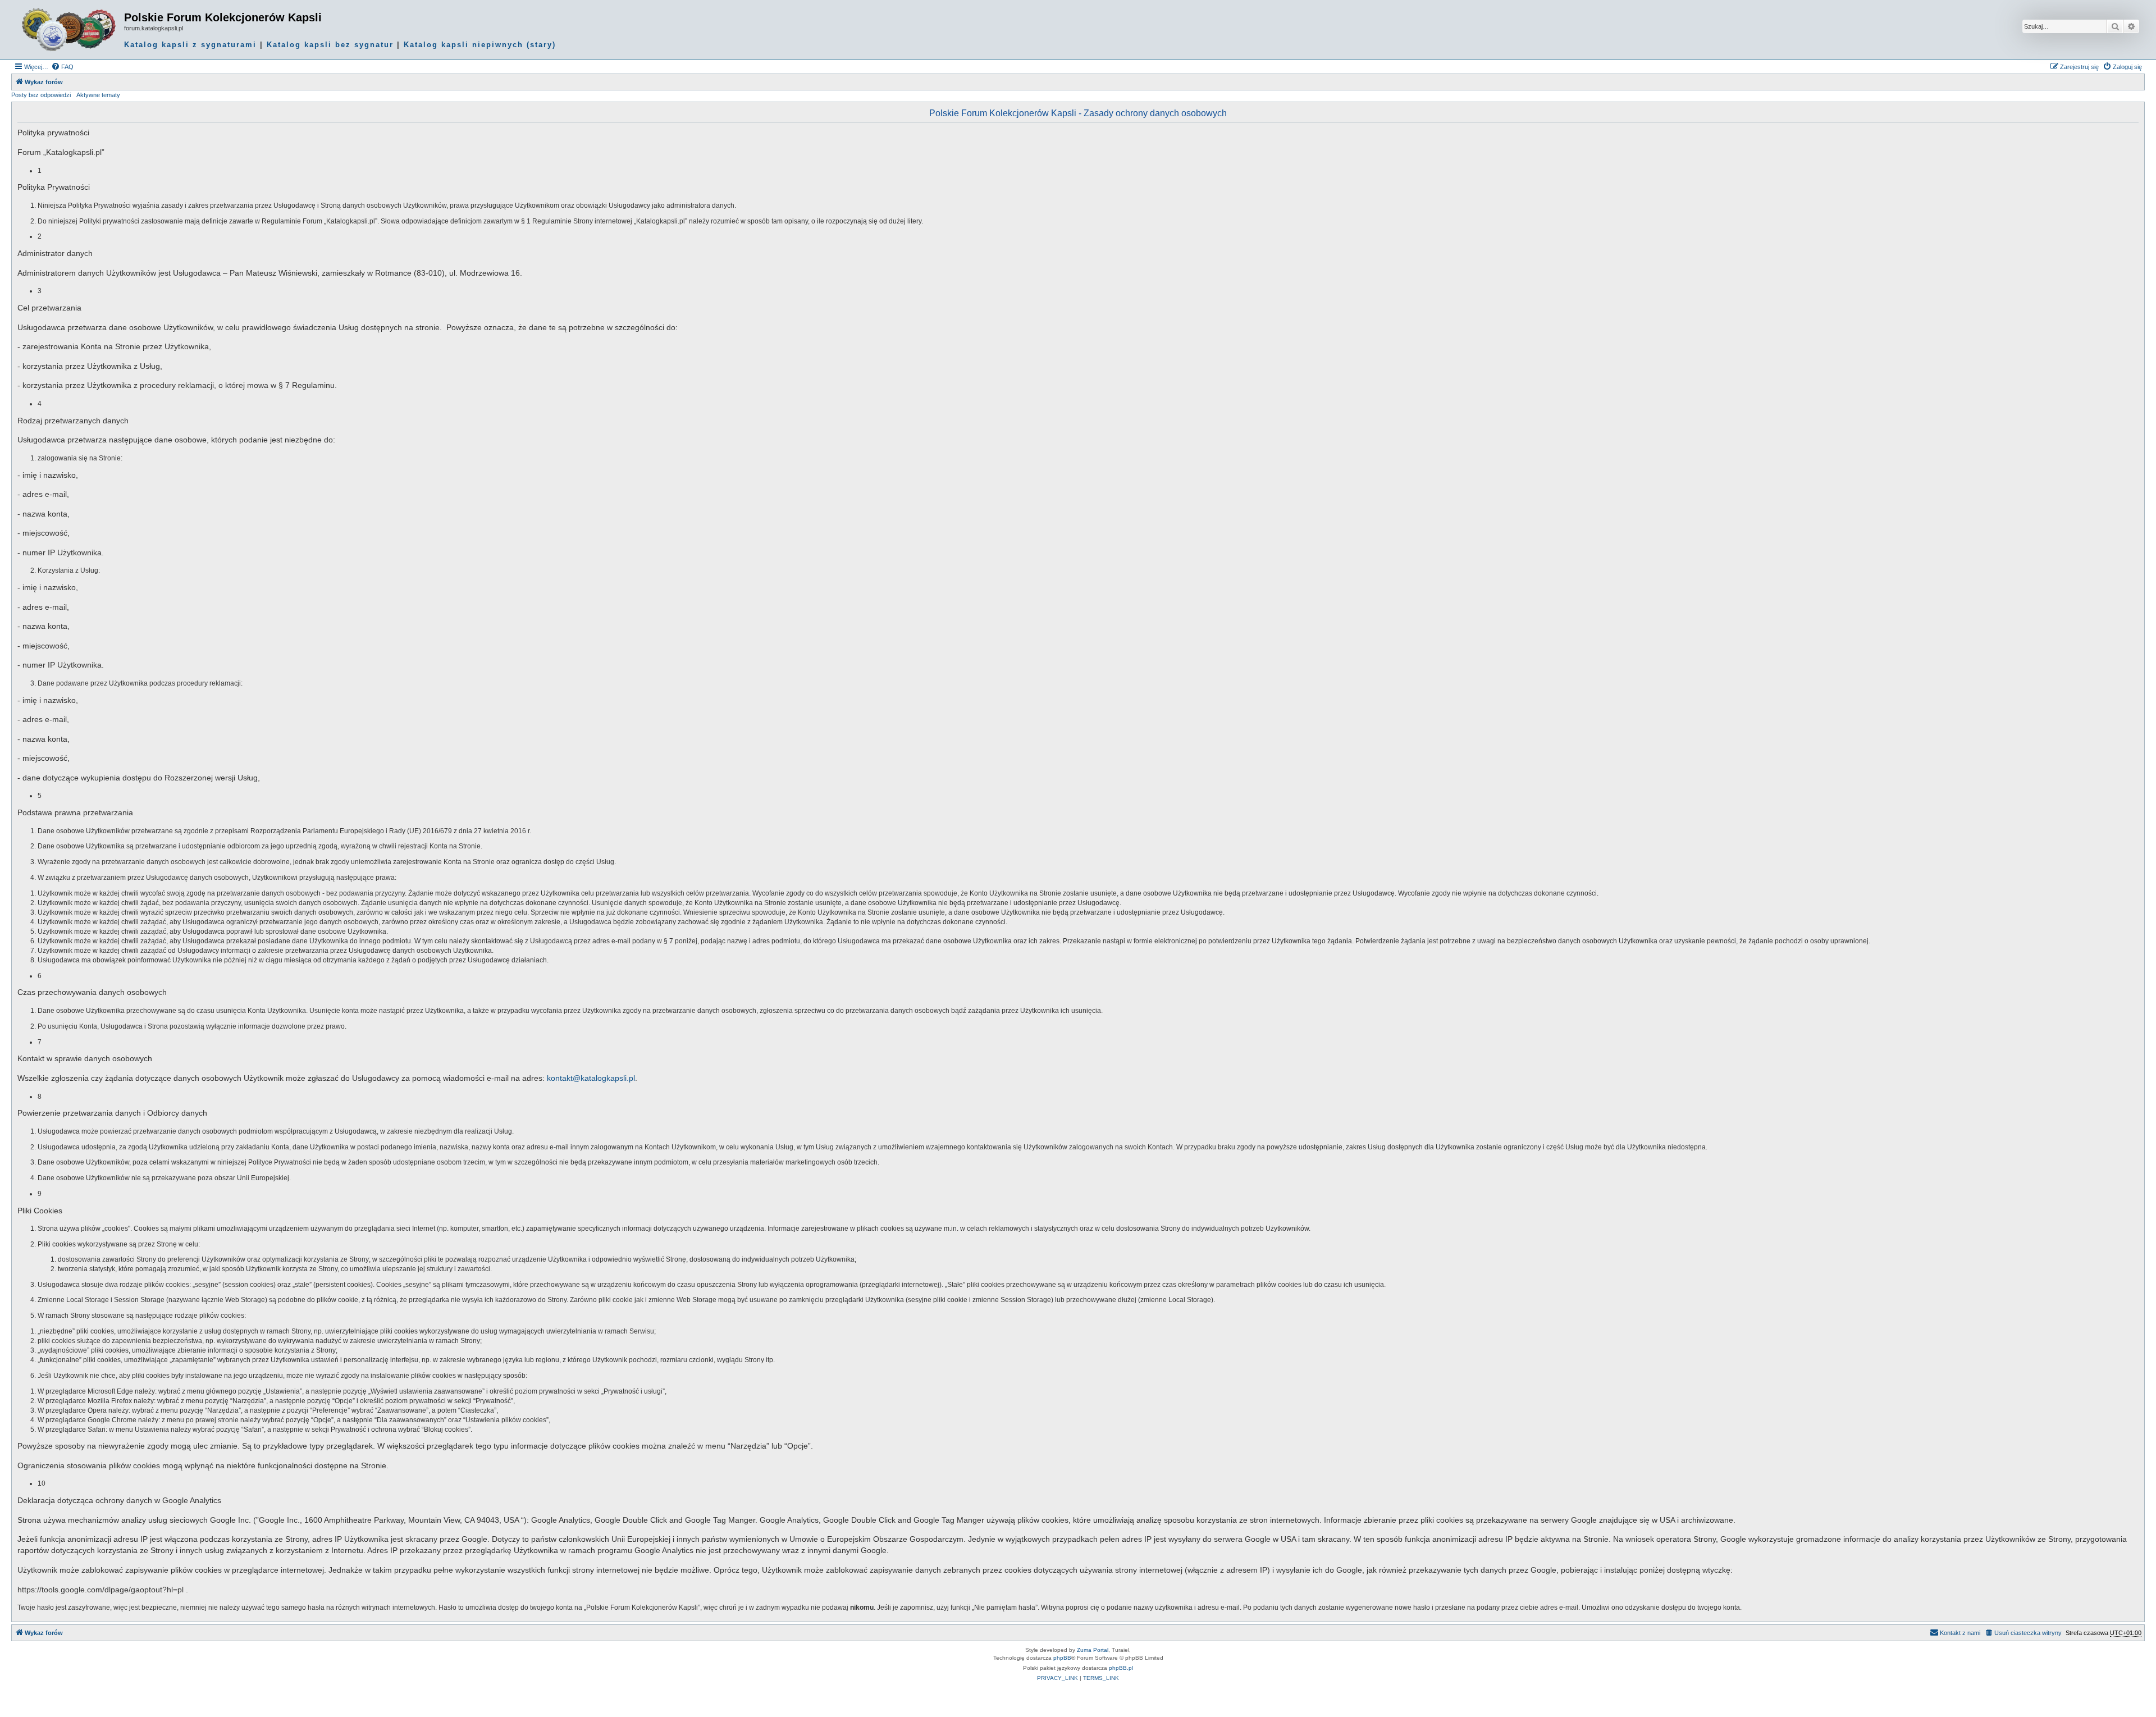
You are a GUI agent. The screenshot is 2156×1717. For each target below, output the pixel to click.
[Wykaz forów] (69, 30)
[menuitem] (62, 67)
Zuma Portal (1093, 1650)
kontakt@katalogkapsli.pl (591, 1078)
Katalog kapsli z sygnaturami (190, 45)
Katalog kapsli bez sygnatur (330, 45)
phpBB (1062, 1658)
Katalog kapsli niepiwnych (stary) (480, 45)
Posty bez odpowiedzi (41, 95)
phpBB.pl (1121, 1668)
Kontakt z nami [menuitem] (1960, 1633)
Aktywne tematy (98, 95)
